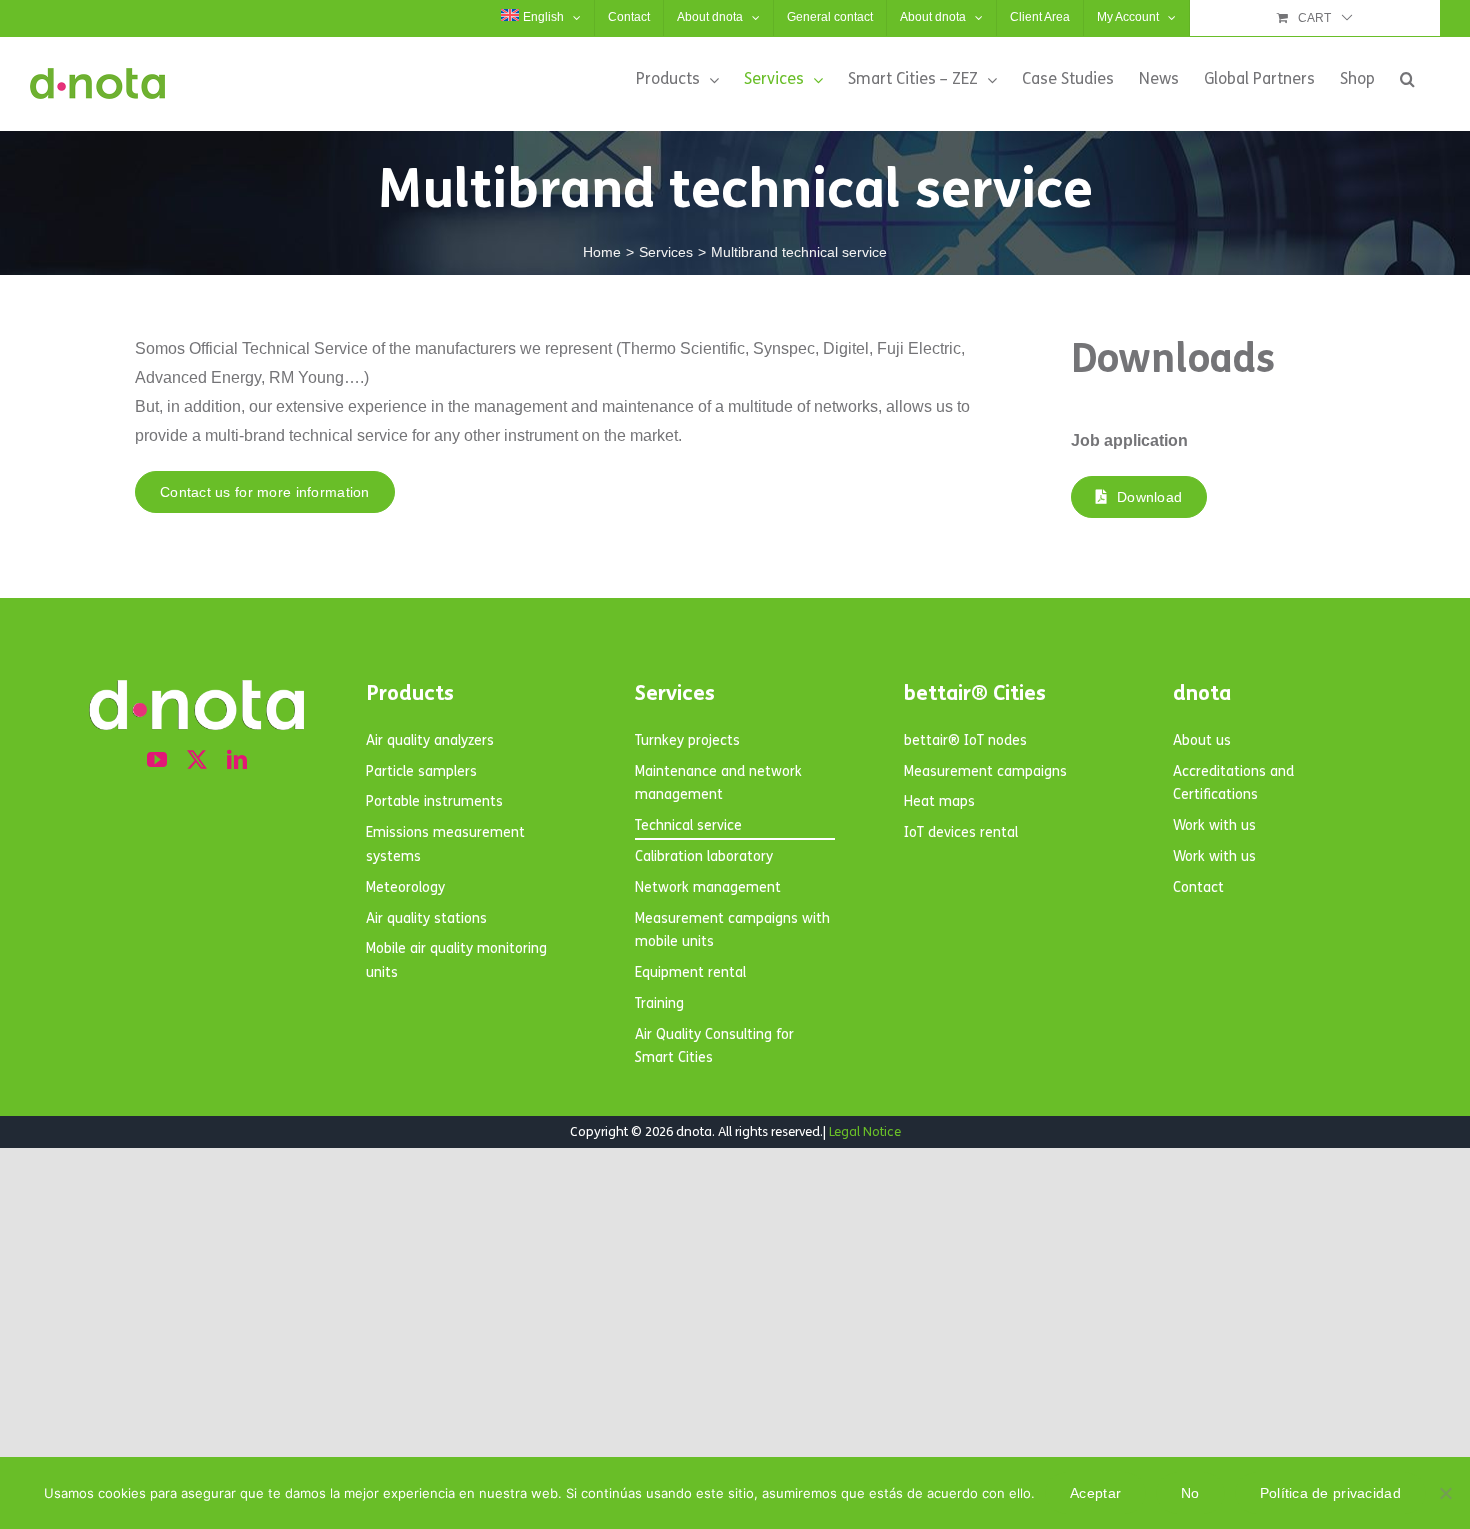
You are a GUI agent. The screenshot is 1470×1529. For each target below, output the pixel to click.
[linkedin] (237, 760)
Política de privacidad (1330, 1493)
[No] (1445, 1493)
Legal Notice (865, 1132)
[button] (1407, 79)
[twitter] (197, 760)
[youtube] (157, 760)
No (1190, 1493)
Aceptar (1095, 1493)
